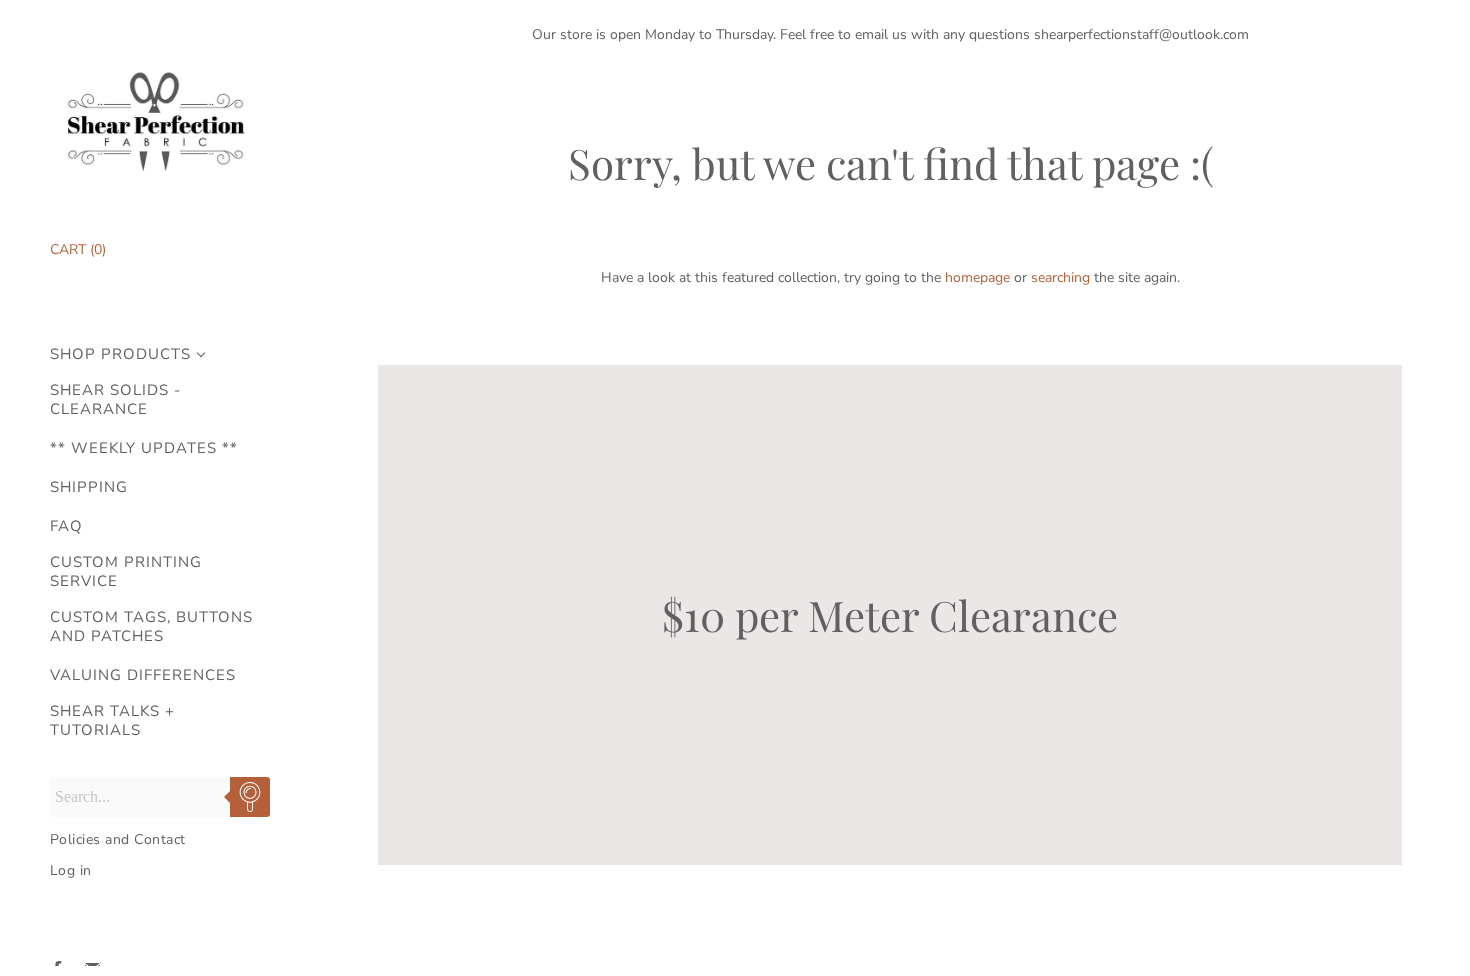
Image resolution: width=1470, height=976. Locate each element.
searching (1060, 277)
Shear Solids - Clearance (115, 400)
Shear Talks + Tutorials (112, 721)
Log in (71, 870)
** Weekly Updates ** (144, 448)
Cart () (78, 249)
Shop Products (120, 354)
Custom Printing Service (126, 572)
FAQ (66, 526)
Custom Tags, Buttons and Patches (151, 627)
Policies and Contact (118, 839)
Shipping (89, 487)
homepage (977, 277)
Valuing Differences (143, 675)
